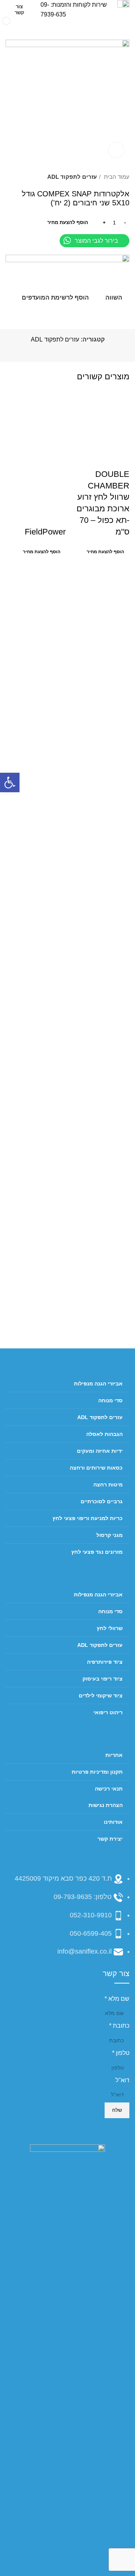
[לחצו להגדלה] (116, 150)
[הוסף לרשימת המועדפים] (79, 439)
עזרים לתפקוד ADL (72, 177)
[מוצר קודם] (24, 177)
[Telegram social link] (49, 351)
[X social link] (75, 351)
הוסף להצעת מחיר (68, 222)
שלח (117, 2110)
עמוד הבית (116, 177)
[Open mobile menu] (126, 27)
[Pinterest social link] (67, 351)
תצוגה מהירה (100, 439)
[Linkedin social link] (58, 351)
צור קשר (19, 10)
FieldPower (45, 532)
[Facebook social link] (84, 351)
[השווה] (120, 439)
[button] (10, 782)
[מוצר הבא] (9, 177)
